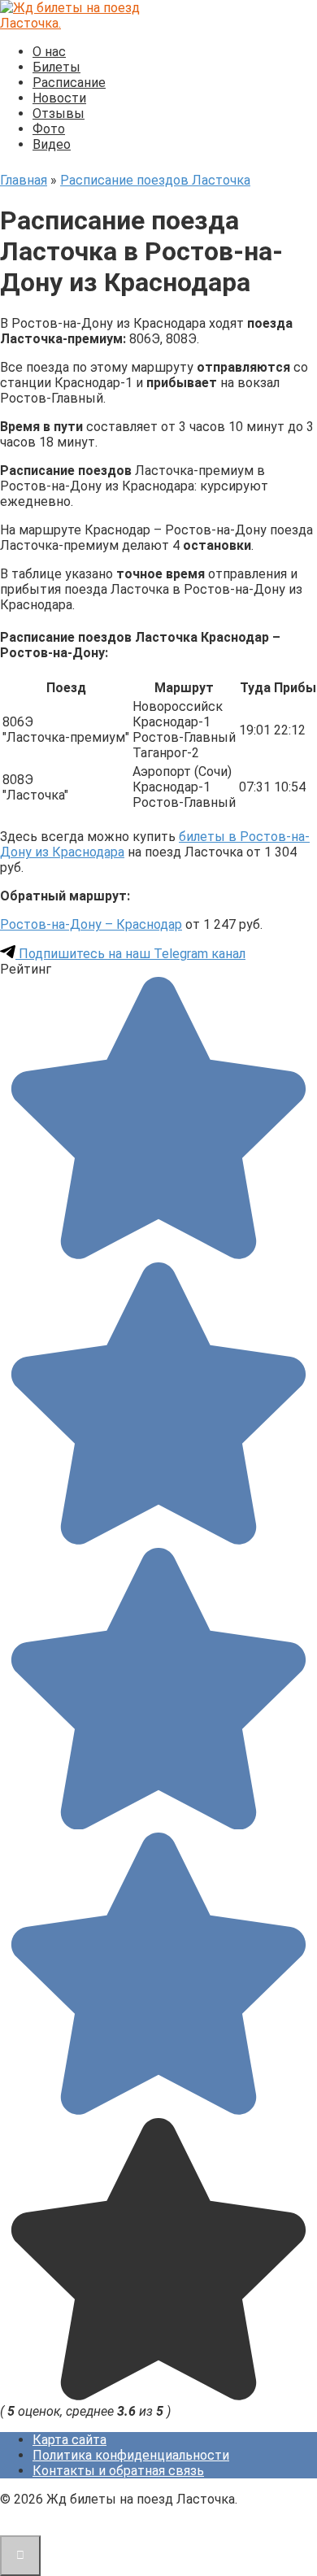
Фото (49, 129)
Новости (59, 98)
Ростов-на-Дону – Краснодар (91, 924)
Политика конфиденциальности (131, 2455)
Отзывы (59, 113)
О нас (49, 52)
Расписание (69, 83)
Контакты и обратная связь (118, 2471)
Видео (52, 144)
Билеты (56, 67)
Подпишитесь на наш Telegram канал (130, 954)
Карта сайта (69, 2440)
